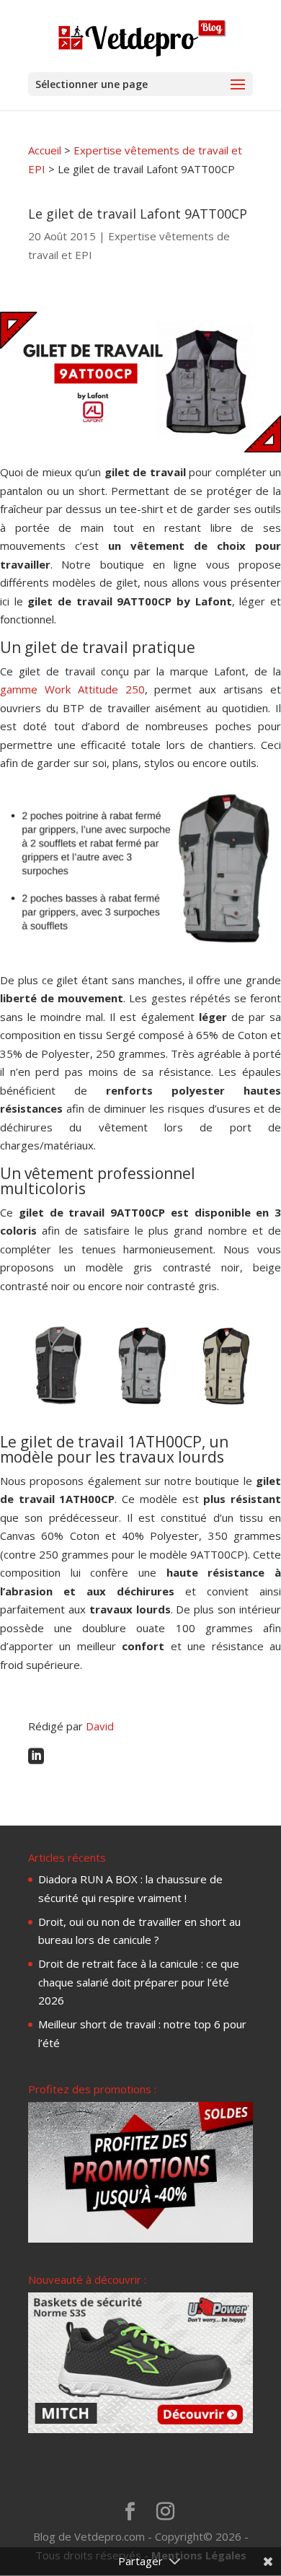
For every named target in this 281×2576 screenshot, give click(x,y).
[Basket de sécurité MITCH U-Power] (140, 2429)
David (100, 1726)
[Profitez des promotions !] (140, 2238)
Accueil (45, 150)
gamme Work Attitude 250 (72, 689)
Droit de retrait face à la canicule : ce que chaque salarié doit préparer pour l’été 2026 (139, 1982)
